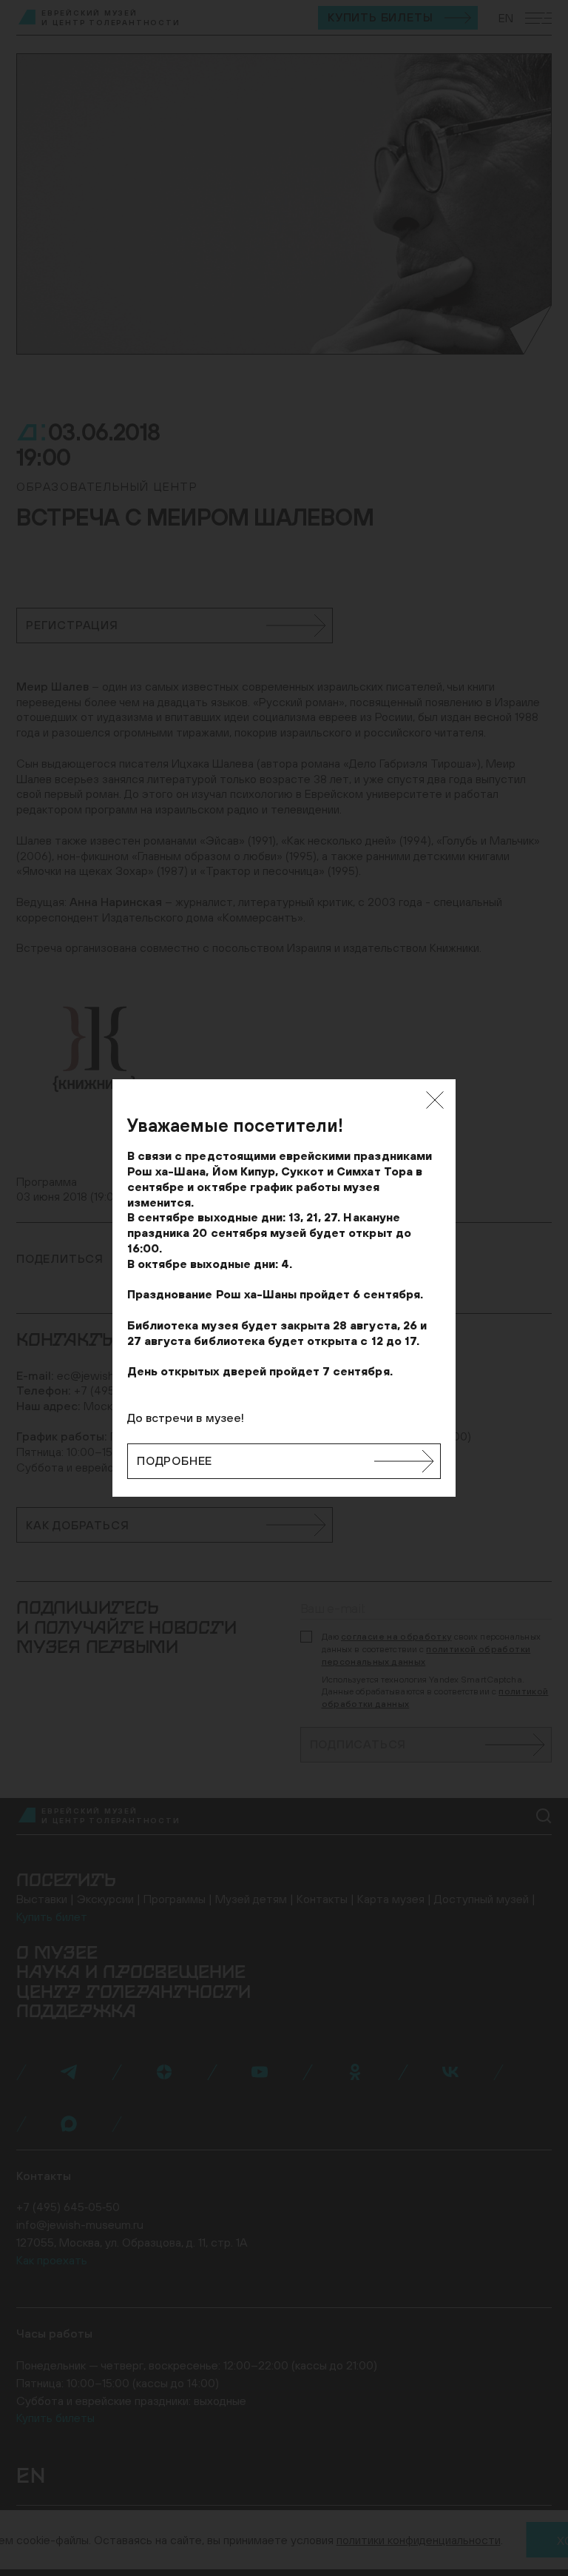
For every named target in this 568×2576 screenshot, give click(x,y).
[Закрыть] (435, 1100)
